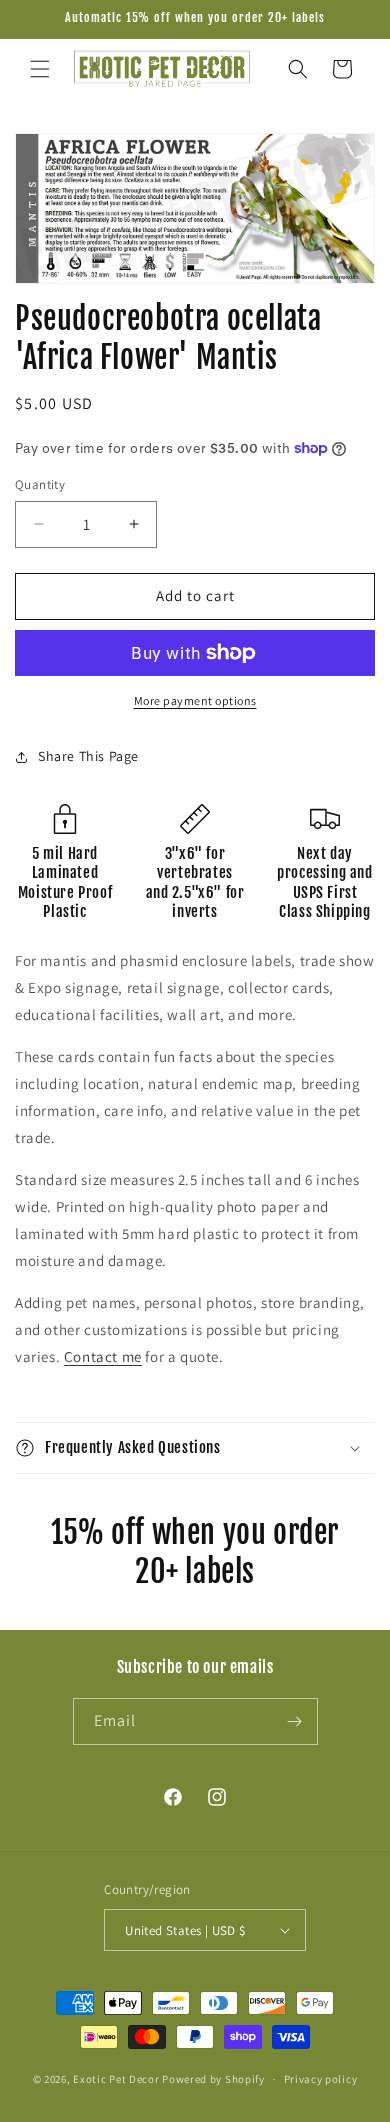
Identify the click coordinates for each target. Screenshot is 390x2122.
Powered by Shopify (213, 2079)
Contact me (103, 1356)
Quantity (40, 484)
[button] (40, 69)
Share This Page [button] (88, 756)
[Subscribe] (295, 1721)
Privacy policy (321, 2079)
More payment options (195, 700)
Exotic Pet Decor (116, 2079)
